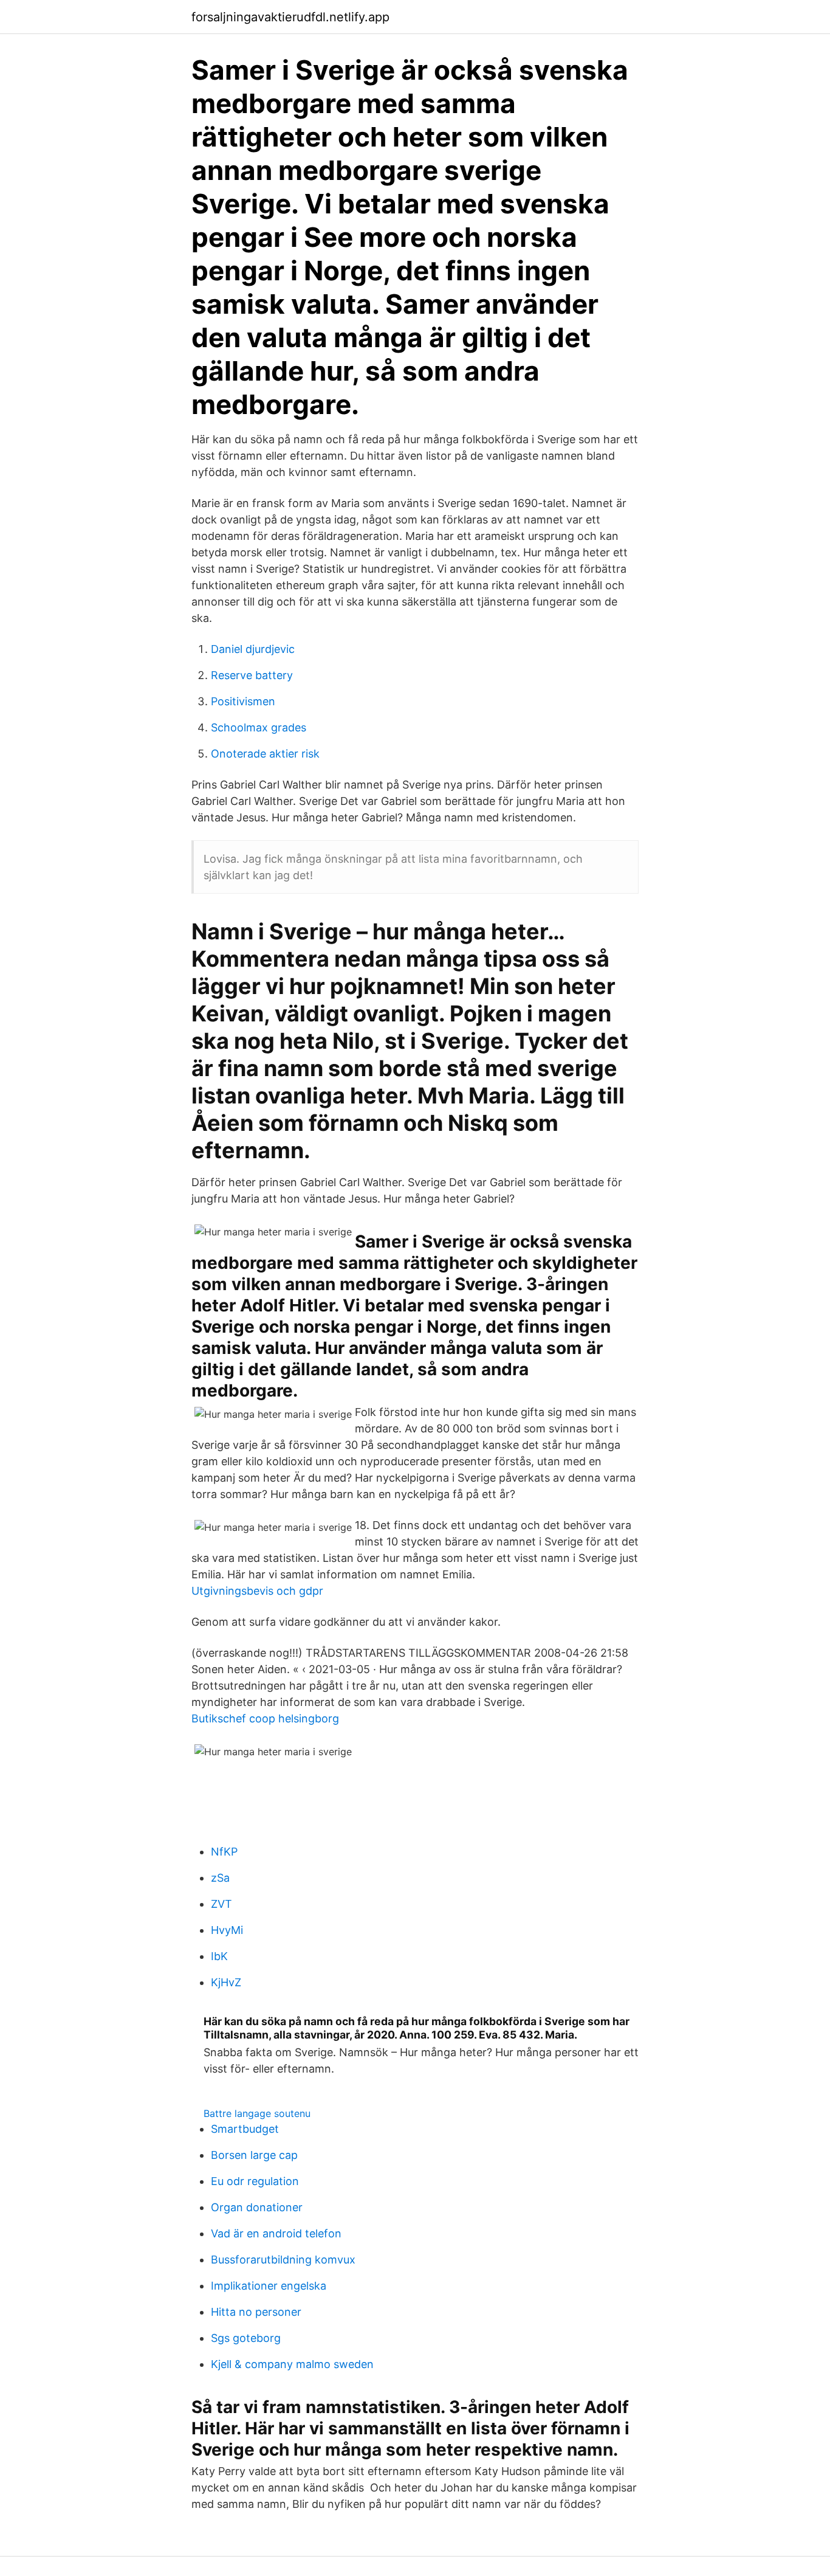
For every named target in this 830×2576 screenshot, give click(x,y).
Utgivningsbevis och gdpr (257, 1591)
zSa (220, 1878)
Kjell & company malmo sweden (292, 2364)
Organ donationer (257, 2207)
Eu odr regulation (255, 2181)
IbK (219, 1956)
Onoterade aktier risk (265, 754)
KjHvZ (226, 1982)
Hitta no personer (256, 2312)
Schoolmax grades (259, 727)
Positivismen (243, 701)
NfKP (224, 1852)
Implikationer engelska (269, 2286)
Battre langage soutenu (257, 2113)
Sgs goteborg (246, 2338)
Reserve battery (252, 675)
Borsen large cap (254, 2155)
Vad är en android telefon (276, 2233)
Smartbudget (245, 2129)
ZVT (221, 1904)
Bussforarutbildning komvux (283, 2260)
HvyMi (227, 1930)
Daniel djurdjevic (253, 649)
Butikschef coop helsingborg (265, 1718)
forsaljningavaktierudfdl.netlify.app (290, 17)
